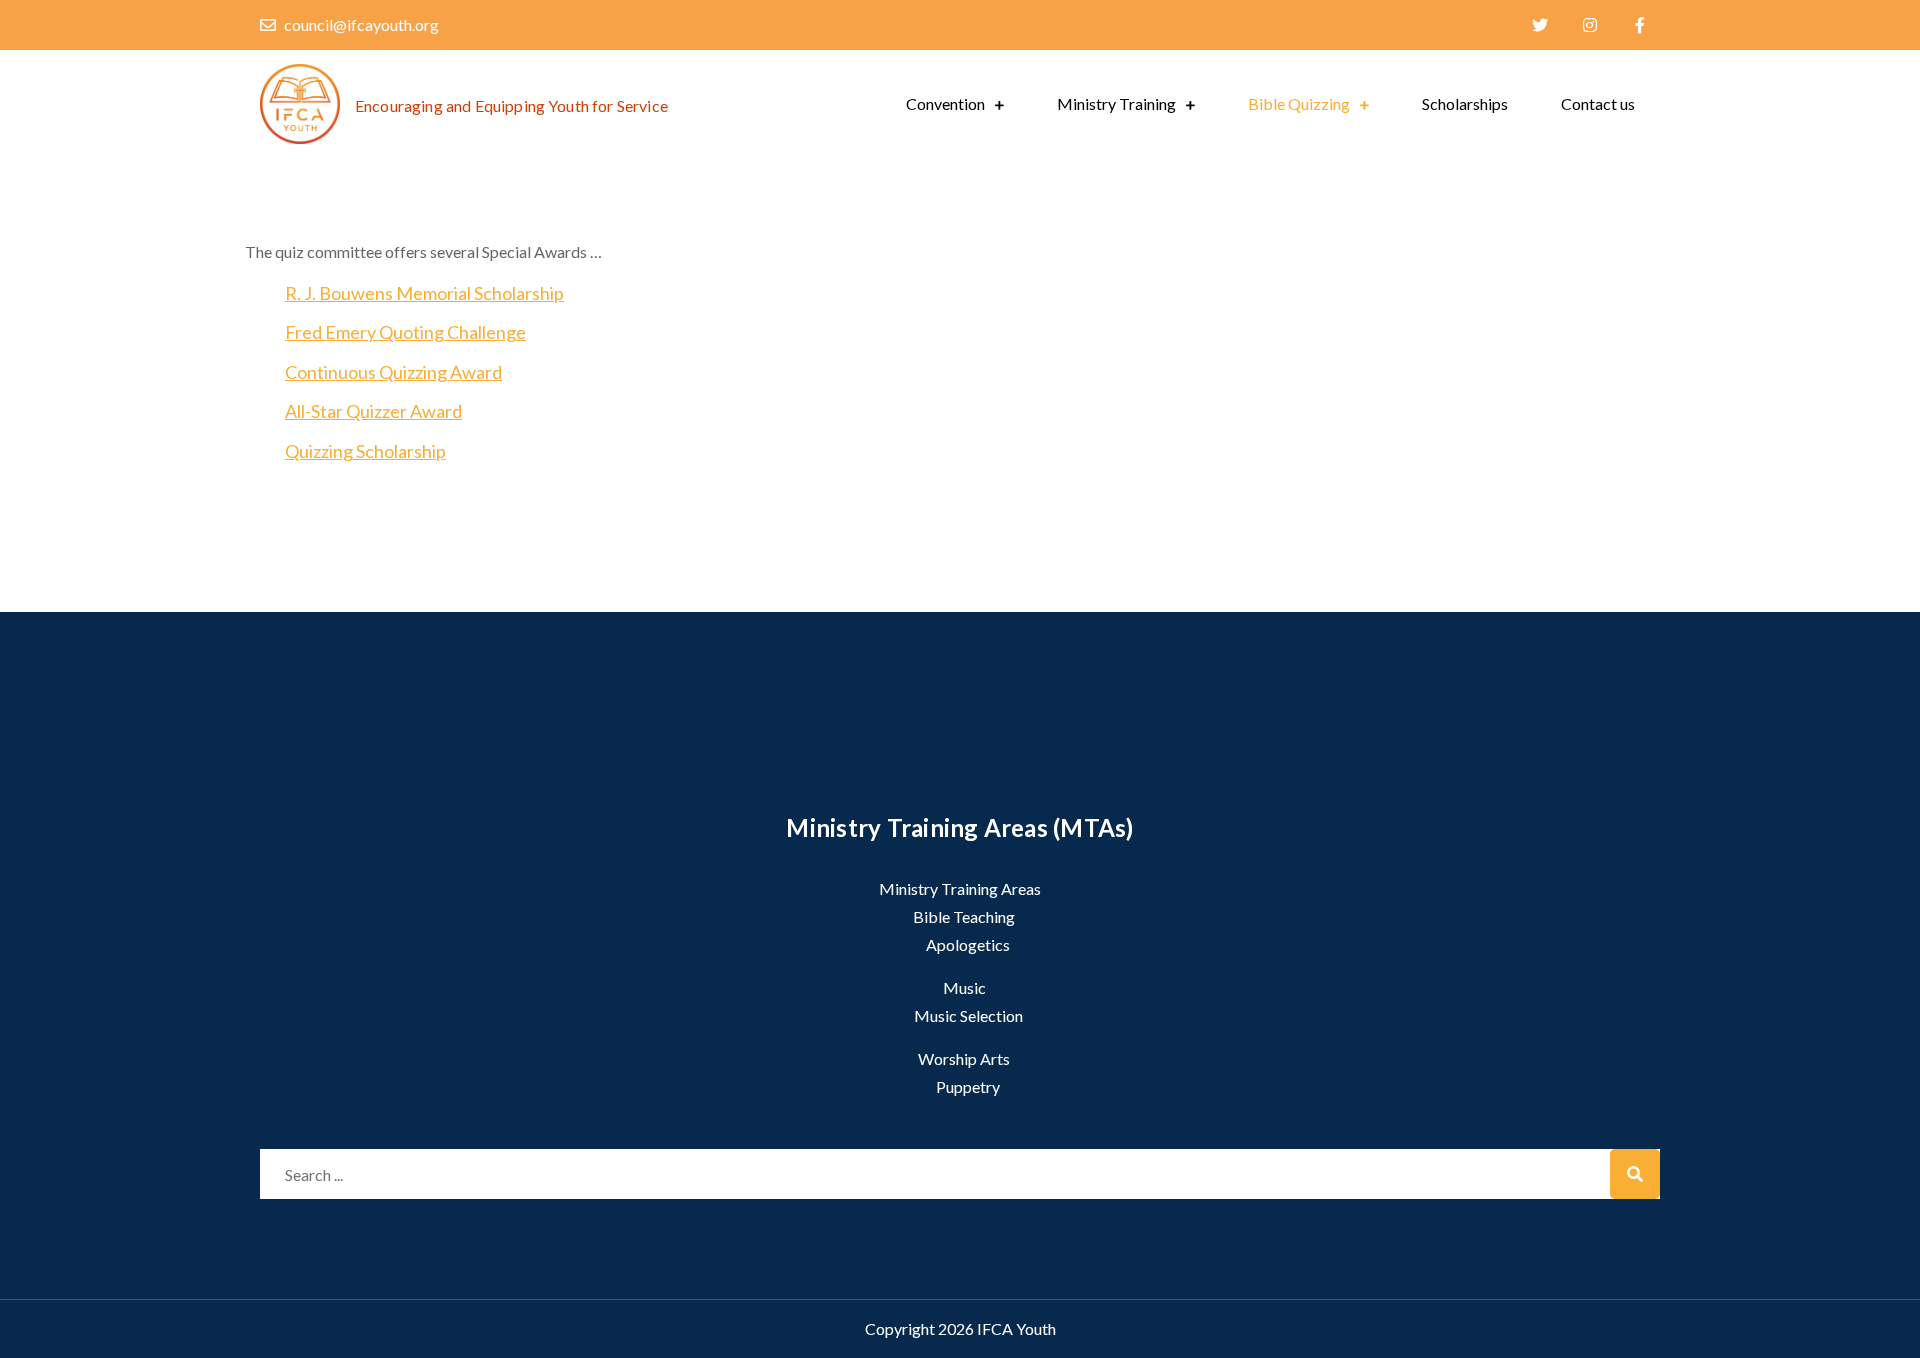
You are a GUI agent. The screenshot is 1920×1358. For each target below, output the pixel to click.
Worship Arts (964, 1058)
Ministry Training (1116, 103)
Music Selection (968, 1015)
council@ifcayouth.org (361, 24)
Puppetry (968, 1086)
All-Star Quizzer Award (373, 411)
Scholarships (1465, 103)
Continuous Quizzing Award (393, 372)
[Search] (1635, 1174)
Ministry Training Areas (960, 888)
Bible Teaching (964, 916)
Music (964, 987)
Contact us (1598, 103)
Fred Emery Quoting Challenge (405, 332)
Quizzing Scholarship (365, 451)
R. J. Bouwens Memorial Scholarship (424, 293)
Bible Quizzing (1299, 103)
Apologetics (968, 944)
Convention (945, 103)
